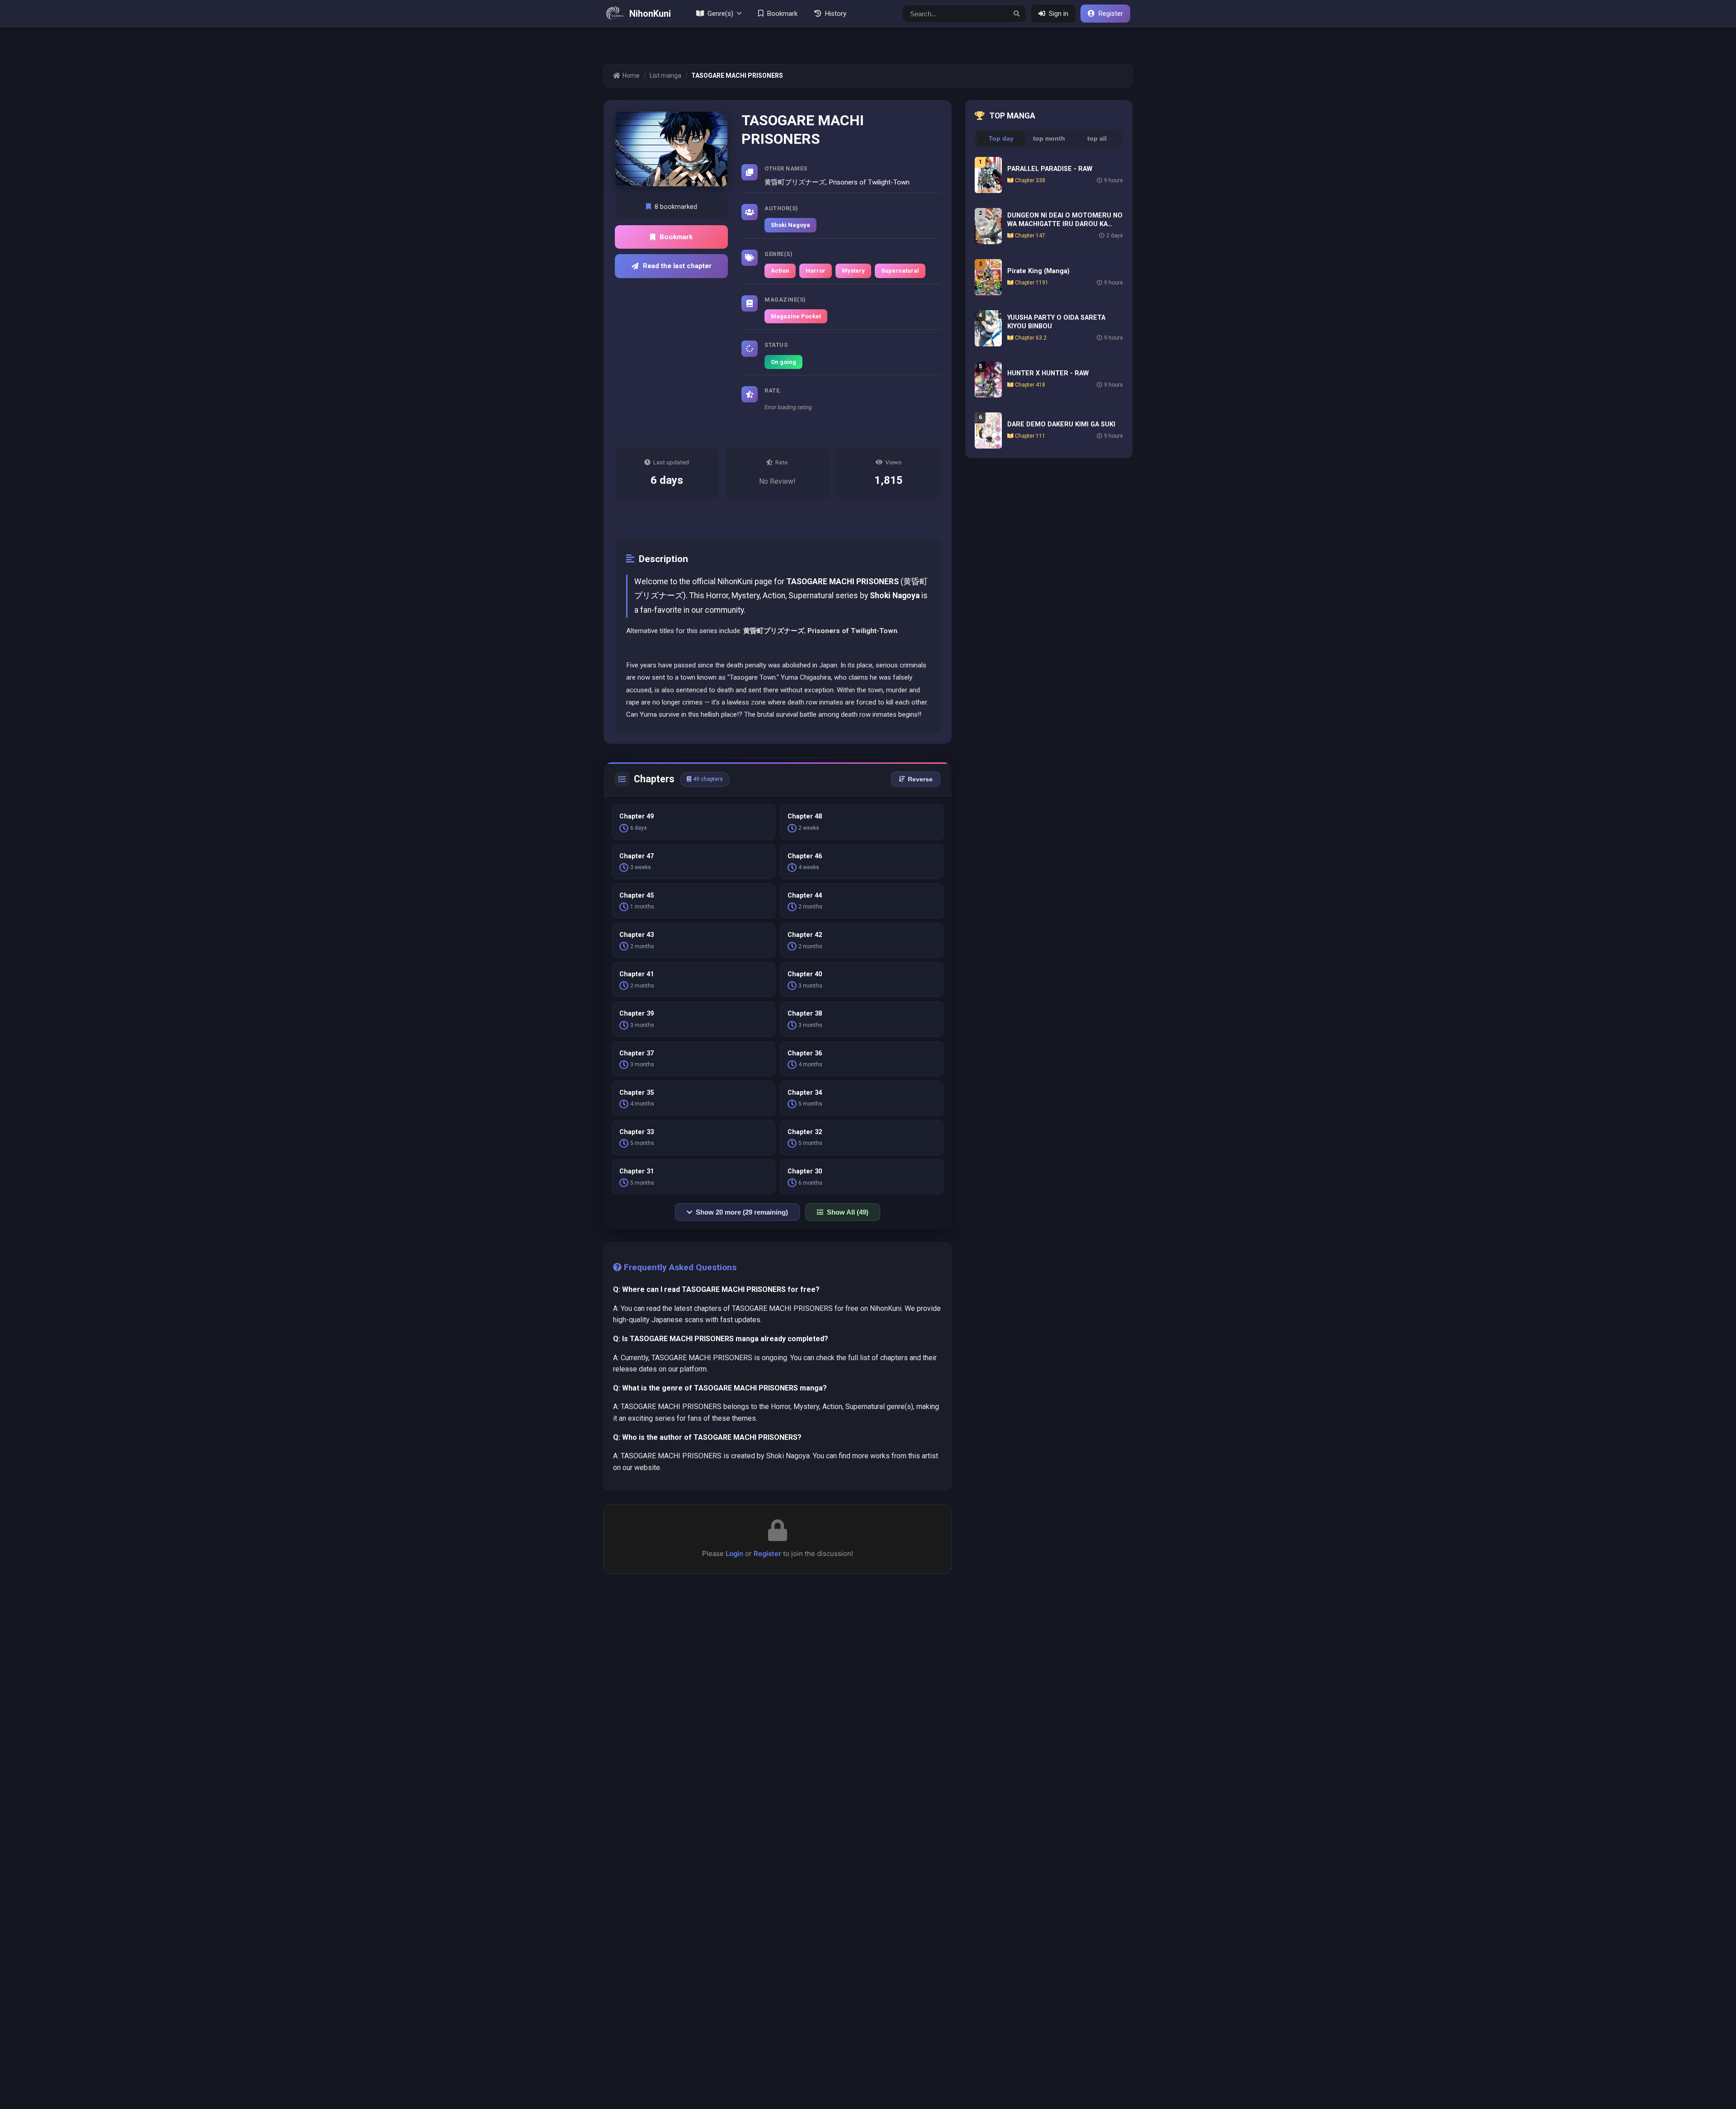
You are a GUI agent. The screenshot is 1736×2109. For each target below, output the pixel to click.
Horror (816, 271)
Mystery (853, 271)
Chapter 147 (1030, 236)
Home (631, 76)
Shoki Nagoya (790, 225)
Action (780, 271)
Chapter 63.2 (1031, 338)
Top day (1001, 139)
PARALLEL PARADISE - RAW (1050, 169)
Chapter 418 (1030, 385)
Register (767, 1553)
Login (734, 1553)
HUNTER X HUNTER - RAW (1048, 373)
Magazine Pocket (796, 316)
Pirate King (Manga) (1038, 271)
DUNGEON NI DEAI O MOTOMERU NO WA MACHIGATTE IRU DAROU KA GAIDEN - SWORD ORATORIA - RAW (1065, 220)
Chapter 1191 (1032, 283)
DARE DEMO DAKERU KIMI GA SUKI (1061, 424)
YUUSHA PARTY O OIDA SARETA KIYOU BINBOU (1056, 322)
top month (1049, 139)
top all (1097, 139)
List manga (665, 76)
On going (783, 362)
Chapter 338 (1030, 180)
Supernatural (900, 271)
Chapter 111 (1030, 436)
